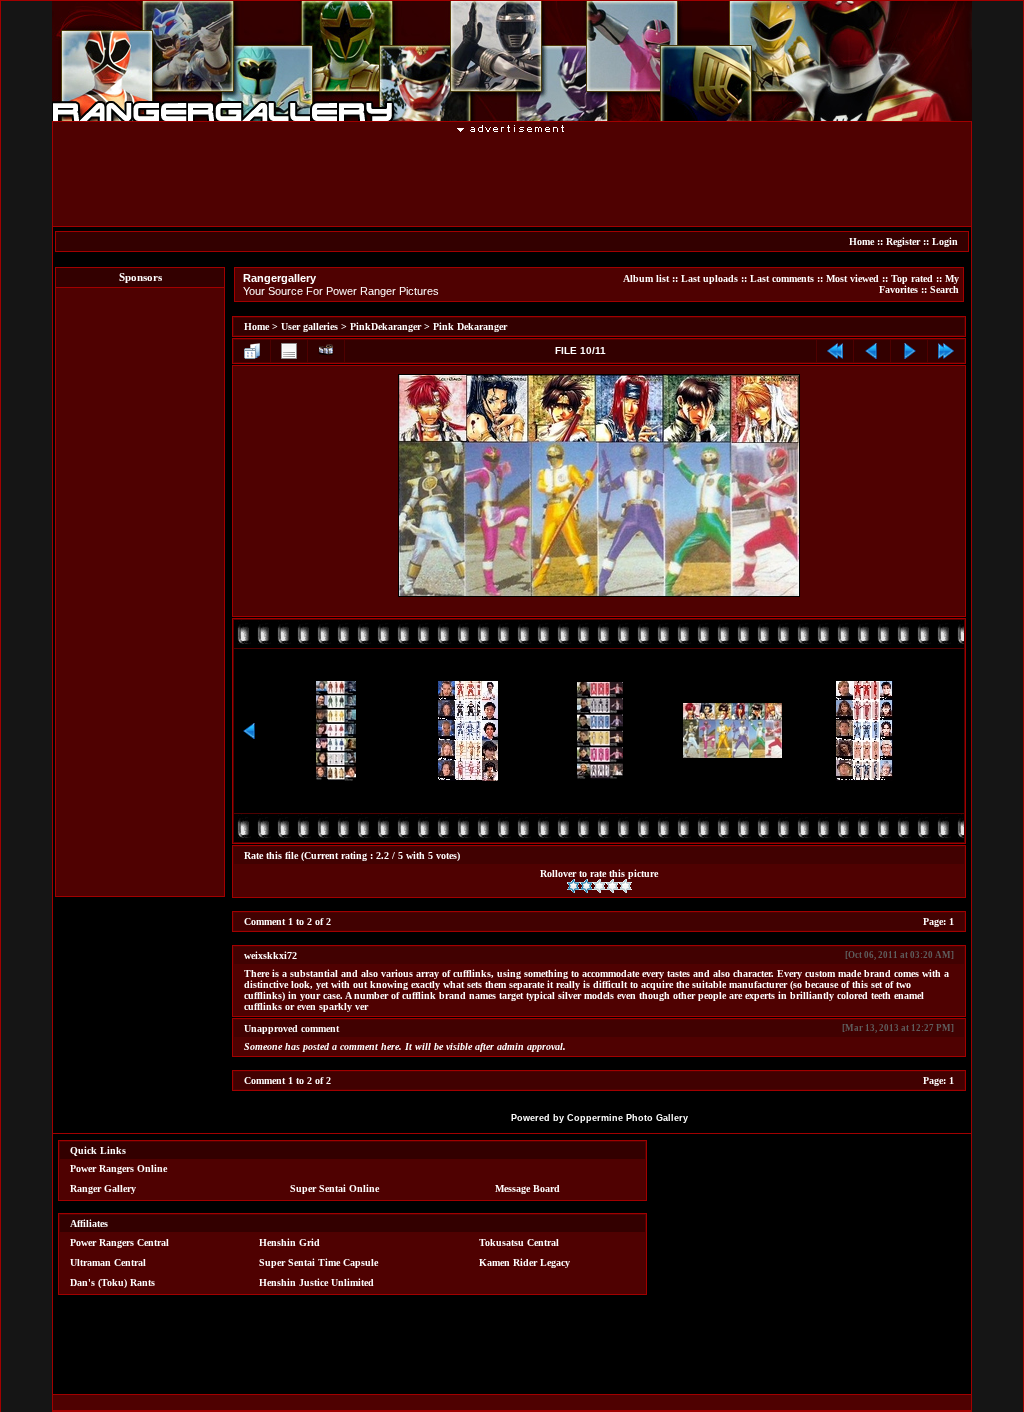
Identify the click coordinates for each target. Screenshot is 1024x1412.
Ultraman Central (108, 1262)
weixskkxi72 (270, 955)
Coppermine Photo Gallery (627, 1118)
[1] (573, 886)
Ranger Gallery (103, 1188)
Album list (646, 278)
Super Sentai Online (334, 1188)
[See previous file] (872, 351)
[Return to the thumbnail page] (252, 351)
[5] (625, 886)
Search (944, 289)
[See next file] (909, 351)
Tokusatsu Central (519, 1242)
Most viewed (852, 278)
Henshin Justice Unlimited (316, 1282)
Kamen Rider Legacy (524, 1262)
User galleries (309, 326)
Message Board (527, 1188)
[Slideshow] (326, 351)
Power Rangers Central (119, 1242)
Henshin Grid (289, 1242)
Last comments (782, 278)
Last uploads (709, 278)
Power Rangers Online (118, 1168)
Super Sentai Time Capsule (318, 1262)
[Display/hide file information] (289, 351)
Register (903, 241)
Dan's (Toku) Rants (112, 1282)
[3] (599, 886)
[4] (612, 886)
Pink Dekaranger (470, 326)
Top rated (912, 278)
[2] (586, 886)
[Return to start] (835, 351)
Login (945, 241)
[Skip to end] (946, 351)
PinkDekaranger (385, 326)
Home (861, 241)
